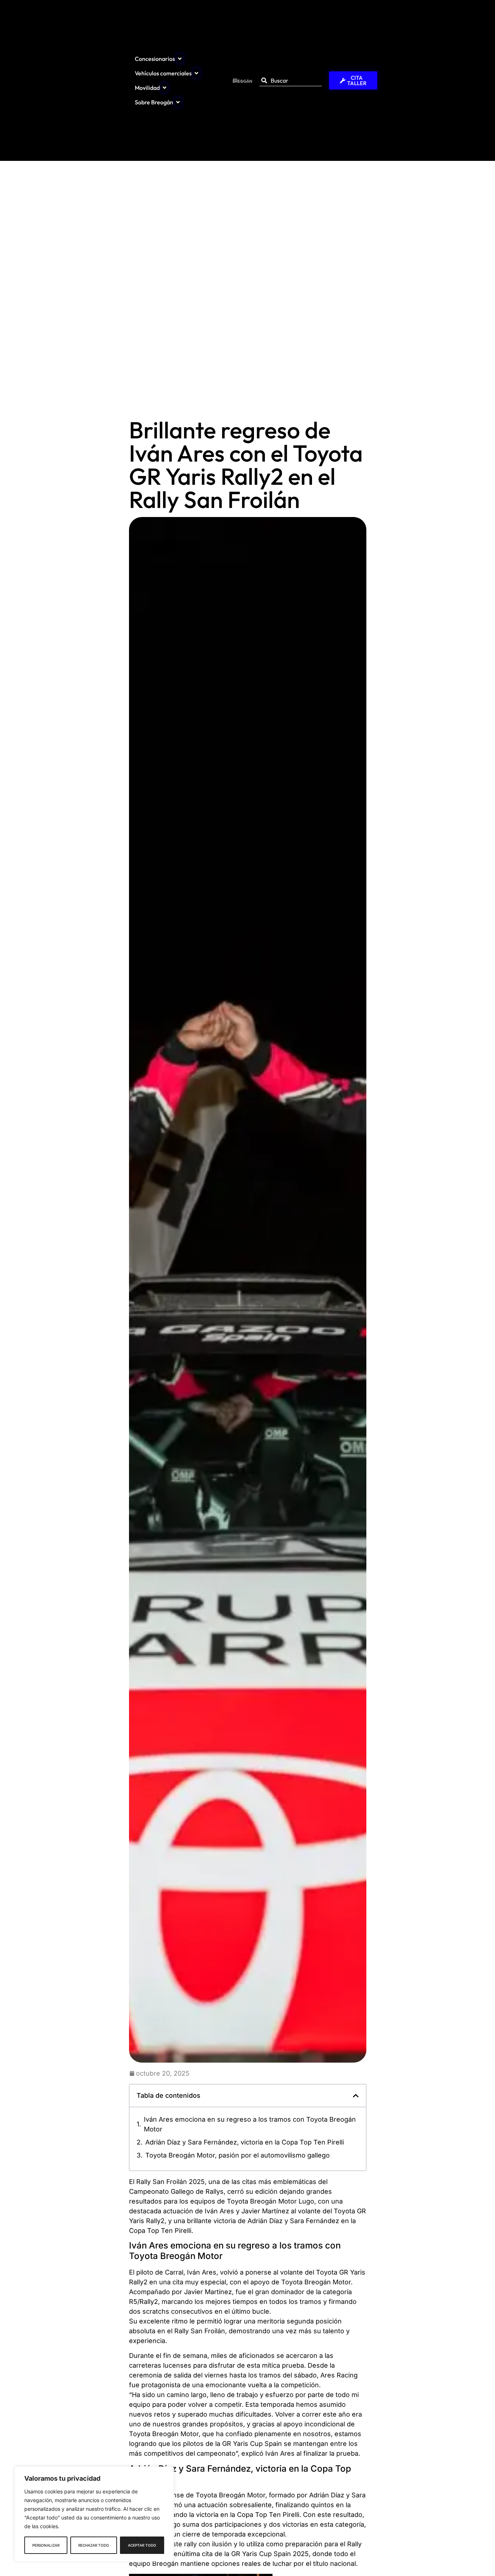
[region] (94, 2514)
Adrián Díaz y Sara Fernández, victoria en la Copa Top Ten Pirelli (245, 2142)
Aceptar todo (142, 2545)
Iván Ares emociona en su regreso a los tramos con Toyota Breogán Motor (250, 2124)
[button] (356, 2096)
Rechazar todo (94, 2545)
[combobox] (291, 81)
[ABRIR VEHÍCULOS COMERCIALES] (196, 73)
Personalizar (46, 2545)
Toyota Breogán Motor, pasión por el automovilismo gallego (238, 2155)
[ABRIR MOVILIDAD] (165, 88)
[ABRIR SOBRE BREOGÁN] (178, 102)
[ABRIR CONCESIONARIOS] (180, 59)
